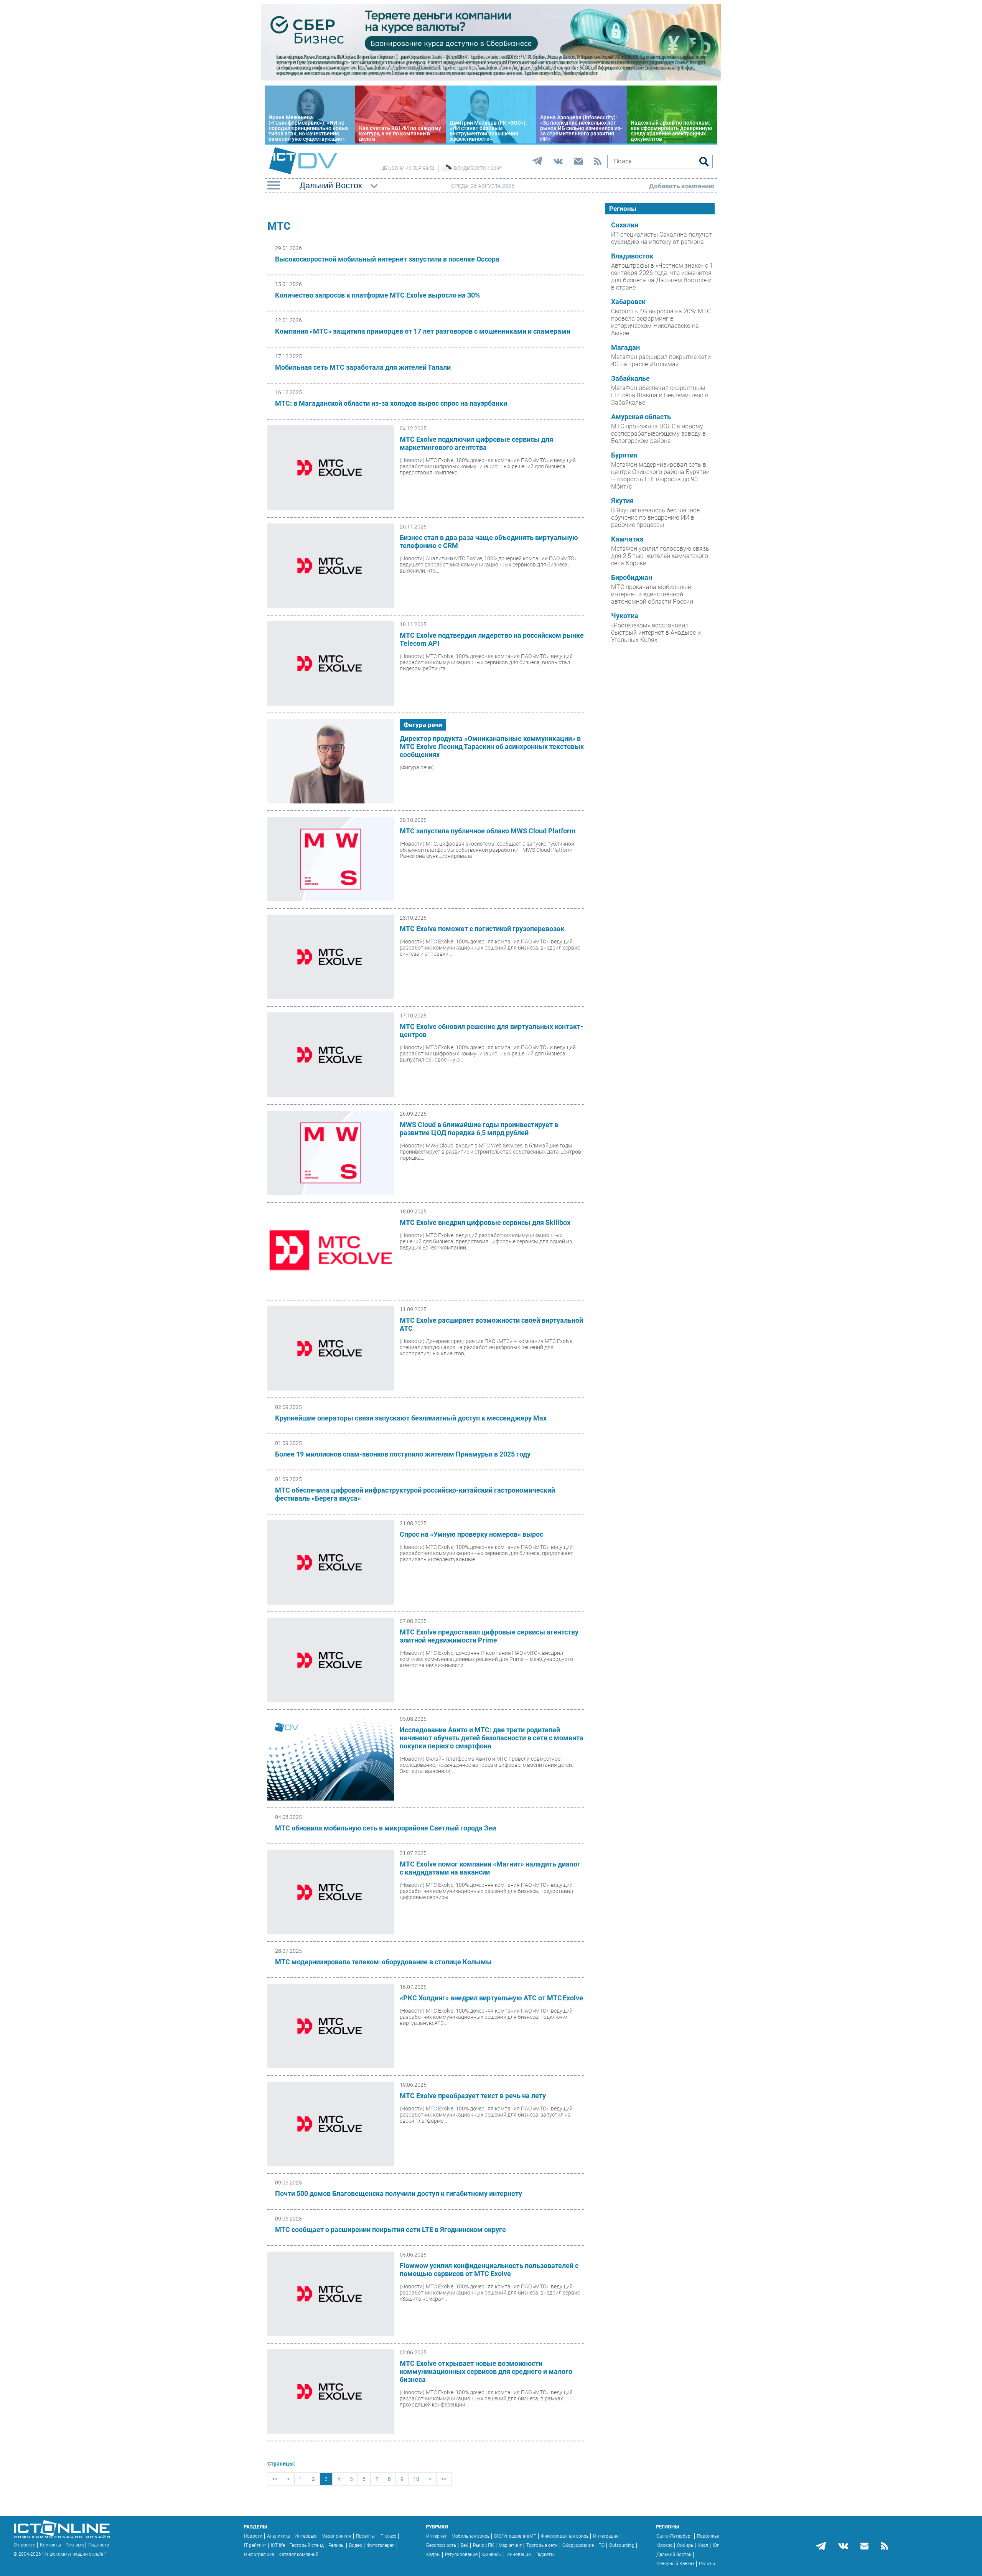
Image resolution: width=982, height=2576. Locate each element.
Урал (703, 2545)
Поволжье (708, 2536)
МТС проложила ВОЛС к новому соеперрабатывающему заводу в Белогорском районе (658, 434)
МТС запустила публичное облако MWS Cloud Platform (488, 831)
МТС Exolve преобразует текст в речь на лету (473, 2096)
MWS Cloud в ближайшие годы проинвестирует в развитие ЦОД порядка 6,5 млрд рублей (479, 1129)
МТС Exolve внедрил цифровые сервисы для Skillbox (485, 1222)
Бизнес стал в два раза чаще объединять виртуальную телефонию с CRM (489, 542)
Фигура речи (423, 725)
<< (275, 2479)
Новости (253, 2536)
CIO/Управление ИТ (515, 2536)
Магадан (625, 347)
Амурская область (641, 417)
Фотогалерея (381, 2545)
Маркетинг (510, 2545)
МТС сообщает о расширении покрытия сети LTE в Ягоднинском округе (390, 2230)
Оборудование (578, 2545)
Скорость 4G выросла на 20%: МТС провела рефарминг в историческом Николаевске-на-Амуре (661, 322)
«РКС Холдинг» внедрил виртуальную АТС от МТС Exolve (491, 1998)
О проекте (25, 2545)
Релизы (336, 2545)
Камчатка (627, 539)
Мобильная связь (470, 2536)
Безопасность (441, 2545)
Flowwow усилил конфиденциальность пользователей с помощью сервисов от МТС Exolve (489, 2270)
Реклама (75, 2545)
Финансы (492, 2555)
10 (416, 2479)
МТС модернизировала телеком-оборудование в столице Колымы (383, 1962)
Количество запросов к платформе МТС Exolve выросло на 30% (377, 295)
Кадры (433, 2555)
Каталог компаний (298, 2555)
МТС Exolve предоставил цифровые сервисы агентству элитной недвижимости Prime (489, 1636)
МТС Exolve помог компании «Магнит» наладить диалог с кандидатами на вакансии (490, 1868)
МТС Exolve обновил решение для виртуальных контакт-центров (491, 1030)
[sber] (491, 79)
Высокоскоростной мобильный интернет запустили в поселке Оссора (387, 259)
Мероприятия (336, 2536)
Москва (664, 2545)
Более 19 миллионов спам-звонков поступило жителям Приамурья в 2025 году (403, 1454)
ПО (601, 2545)
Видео (356, 2545)
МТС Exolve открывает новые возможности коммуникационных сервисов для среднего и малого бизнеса (486, 2371)
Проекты (365, 2536)
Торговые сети (542, 2545)
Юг (716, 2545)
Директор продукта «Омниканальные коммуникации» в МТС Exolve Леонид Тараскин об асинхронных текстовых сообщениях (492, 746)
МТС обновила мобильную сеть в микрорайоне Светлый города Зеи (386, 1828)
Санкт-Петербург (674, 2536)
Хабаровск (628, 302)
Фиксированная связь (565, 2536)
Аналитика (278, 2536)
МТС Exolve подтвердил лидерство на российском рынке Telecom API (492, 639)
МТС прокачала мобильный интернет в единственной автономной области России (652, 594)
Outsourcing (622, 2545)
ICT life (278, 2545)
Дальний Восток (674, 2555)
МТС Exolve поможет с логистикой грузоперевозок (482, 929)
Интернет (437, 2536)
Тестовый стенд (307, 2545)
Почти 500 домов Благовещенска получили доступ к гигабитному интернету (399, 2193)
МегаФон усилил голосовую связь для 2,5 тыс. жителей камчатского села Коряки (660, 556)
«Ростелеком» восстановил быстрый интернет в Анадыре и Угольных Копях (656, 633)
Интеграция (606, 2536)
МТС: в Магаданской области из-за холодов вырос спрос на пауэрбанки (391, 403)
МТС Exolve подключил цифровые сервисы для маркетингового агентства (476, 443)
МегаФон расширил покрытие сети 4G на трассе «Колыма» (661, 360)
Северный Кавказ (675, 2564)
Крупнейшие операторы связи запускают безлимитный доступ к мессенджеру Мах (411, 1418)
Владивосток (632, 256)
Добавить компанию (682, 186)
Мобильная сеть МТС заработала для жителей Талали (363, 367)
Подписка (99, 2545)
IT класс (388, 2536)
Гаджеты (545, 2555)
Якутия (622, 501)
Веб (465, 2545)
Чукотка (625, 616)
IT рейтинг (255, 2545)
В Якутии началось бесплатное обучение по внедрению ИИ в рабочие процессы (655, 518)
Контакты (50, 2545)
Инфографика (259, 2555)
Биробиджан (632, 578)
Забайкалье (630, 379)
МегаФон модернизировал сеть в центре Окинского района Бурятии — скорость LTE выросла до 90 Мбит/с (660, 476)
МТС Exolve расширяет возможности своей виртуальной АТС (491, 1324)
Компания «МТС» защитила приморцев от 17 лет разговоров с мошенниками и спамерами (423, 331)
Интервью (306, 2536)
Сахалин (625, 225)
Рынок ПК (484, 2545)
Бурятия (624, 455)
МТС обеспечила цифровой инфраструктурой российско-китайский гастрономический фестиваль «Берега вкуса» (415, 1494)
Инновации (519, 2555)
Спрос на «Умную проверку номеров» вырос (471, 1534)
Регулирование (461, 2555)
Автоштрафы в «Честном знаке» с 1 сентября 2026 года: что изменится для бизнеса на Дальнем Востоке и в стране (662, 277)
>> (444, 2479)
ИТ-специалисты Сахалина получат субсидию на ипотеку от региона (662, 238)
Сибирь (685, 2545)
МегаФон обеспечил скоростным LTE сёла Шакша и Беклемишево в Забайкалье (660, 395)
